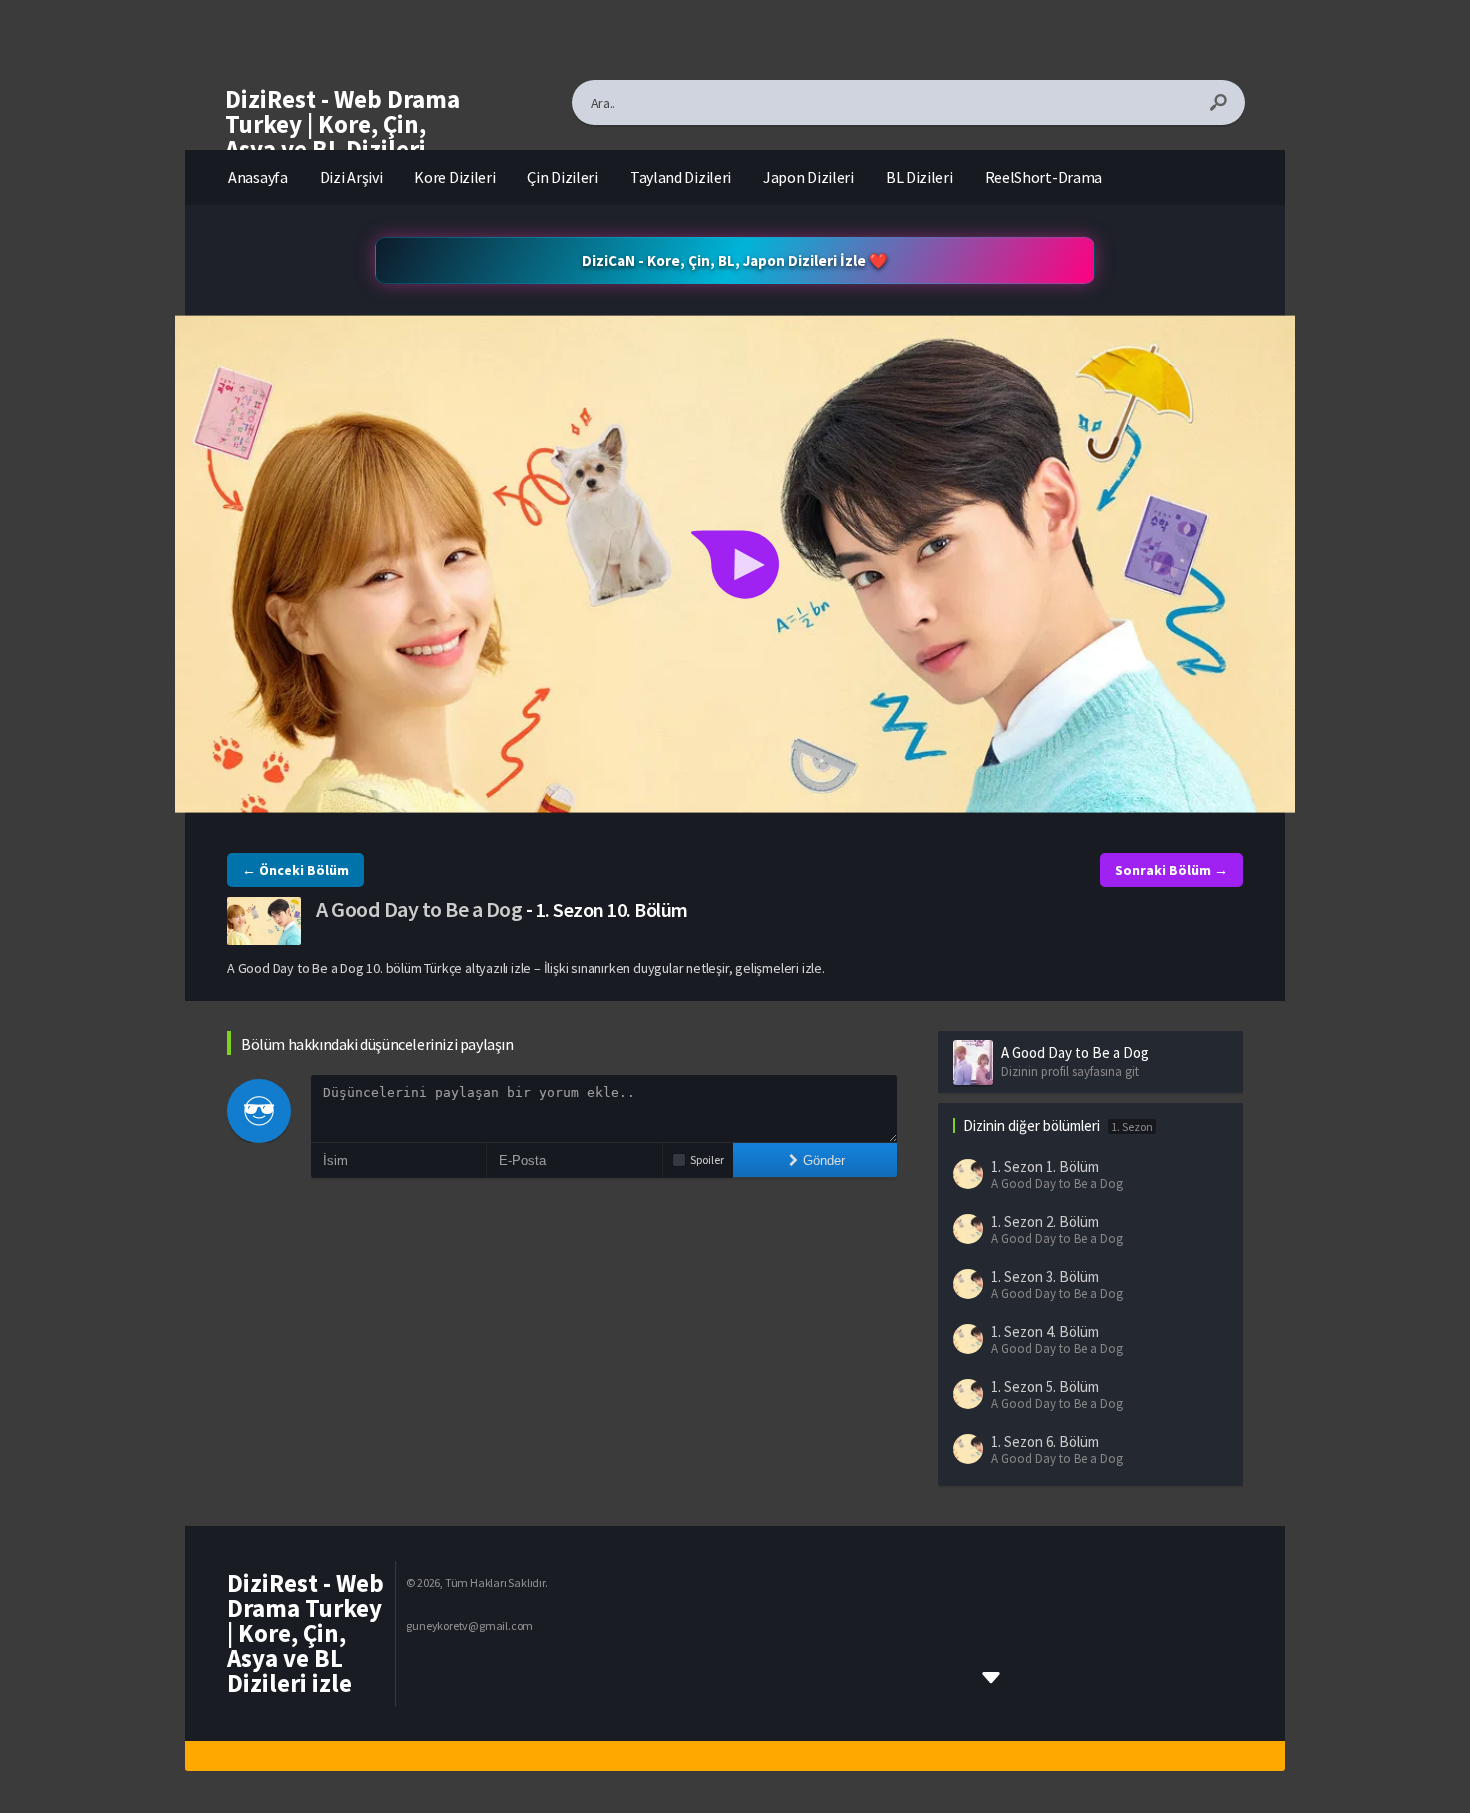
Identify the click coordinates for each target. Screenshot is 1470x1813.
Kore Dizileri (454, 177)
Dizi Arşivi (351, 177)
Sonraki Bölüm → (1171, 870)
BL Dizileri (919, 177)
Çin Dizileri (562, 177)
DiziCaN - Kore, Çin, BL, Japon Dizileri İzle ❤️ (735, 260)
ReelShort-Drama (1044, 177)
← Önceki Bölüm (295, 870)
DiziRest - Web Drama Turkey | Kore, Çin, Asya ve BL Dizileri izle (342, 136)
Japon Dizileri (808, 177)
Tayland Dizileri (680, 177)
